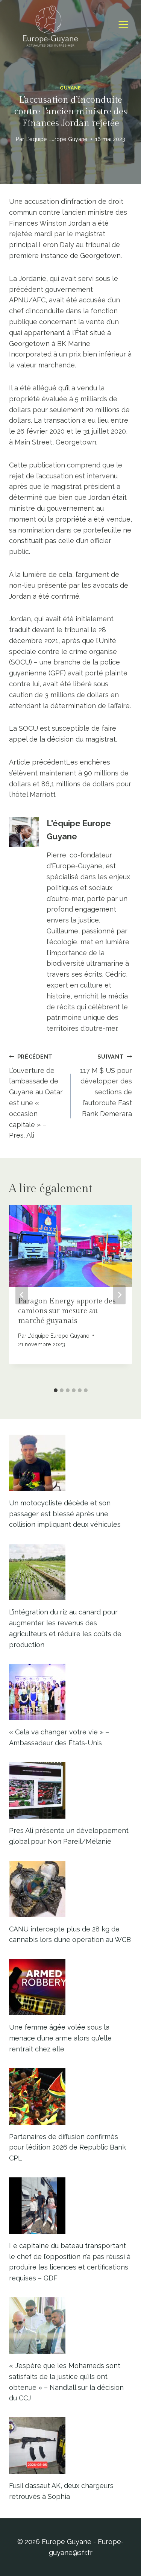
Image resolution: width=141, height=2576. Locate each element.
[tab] (56, 1390)
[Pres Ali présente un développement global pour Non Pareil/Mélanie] (70, 1790)
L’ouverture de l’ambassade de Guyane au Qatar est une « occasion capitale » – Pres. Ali (36, 1096)
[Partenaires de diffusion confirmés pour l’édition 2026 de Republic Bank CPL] (70, 2097)
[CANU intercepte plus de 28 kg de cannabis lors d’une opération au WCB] (70, 1889)
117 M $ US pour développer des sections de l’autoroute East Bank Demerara (106, 1085)
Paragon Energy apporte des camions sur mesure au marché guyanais (67, 1311)
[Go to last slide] (22, 1295)
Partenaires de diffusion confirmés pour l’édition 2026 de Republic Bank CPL (67, 2147)
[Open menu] (123, 25)
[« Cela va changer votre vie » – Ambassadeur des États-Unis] (70, 1692)
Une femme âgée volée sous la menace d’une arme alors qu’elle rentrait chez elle (60, 2038)
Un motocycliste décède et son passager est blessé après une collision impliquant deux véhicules (65, 1514)
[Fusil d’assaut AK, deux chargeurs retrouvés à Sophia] (70, 2446)
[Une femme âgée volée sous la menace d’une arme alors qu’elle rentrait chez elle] (70, 1987)
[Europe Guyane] (50, 24)
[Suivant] (119, 1295)
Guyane (70, 88)
